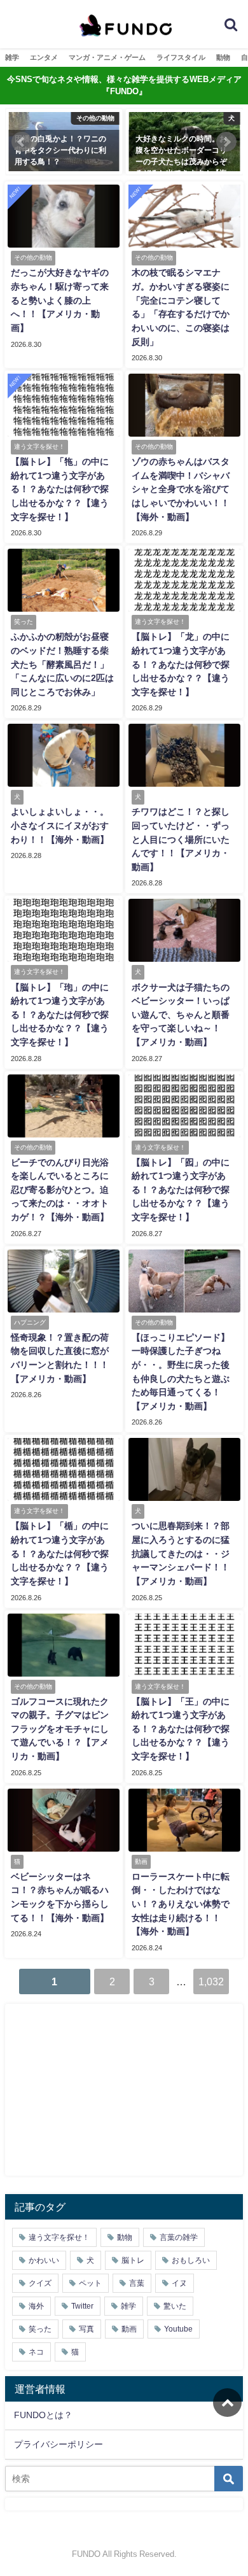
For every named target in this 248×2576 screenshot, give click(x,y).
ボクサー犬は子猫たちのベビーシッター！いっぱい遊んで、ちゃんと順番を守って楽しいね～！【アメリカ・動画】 (181, 1015)
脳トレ (133, 2260)
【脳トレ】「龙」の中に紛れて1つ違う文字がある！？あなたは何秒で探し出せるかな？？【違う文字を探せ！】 (181, 664)
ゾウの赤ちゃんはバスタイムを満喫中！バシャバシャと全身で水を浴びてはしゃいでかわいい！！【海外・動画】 (181, 489)
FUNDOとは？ (43, 2415)
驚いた (175, 2306)
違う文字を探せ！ (59, 2237)
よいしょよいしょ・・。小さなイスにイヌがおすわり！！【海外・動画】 (60, 825)
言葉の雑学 (179, 2237)
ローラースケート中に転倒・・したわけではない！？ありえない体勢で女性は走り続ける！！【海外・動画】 (181, 1904)
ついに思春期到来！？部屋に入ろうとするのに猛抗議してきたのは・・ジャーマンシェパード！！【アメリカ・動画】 (181, 1553)
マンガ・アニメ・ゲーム (107, 57)
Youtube (178, 2329)
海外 (36, 2306)
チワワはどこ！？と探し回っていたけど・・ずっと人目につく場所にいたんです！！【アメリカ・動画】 (181, 839)
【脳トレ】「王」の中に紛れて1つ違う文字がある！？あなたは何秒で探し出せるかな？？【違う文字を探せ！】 (181, 1729)
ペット (90, 2283)
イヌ (179, 2283)
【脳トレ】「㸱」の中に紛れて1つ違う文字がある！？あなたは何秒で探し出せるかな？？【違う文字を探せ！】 (60, 489)
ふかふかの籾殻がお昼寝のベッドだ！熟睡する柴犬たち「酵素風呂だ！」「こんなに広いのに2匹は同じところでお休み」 (62, 664)
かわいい (44, 2260)
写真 (86, 2329)
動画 (129, 2329)
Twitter (82, 2306)
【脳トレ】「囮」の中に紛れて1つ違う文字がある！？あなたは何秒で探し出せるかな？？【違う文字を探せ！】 (181, 1190)
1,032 (211, 1981)
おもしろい (191, 2260)
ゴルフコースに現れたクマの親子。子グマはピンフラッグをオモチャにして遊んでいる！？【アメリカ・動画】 (60, 1729)
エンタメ (44, 57)
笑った (40, 2329)
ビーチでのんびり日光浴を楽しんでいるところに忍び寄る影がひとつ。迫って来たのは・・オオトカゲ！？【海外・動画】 (60, 1190)
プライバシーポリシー (59, 2444)
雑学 (12, 57)
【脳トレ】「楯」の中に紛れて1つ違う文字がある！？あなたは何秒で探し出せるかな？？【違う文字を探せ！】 (60, 1553)
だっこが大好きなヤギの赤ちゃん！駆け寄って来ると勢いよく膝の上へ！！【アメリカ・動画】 (60, 300)
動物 (223, 57)
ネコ (36, 2352)
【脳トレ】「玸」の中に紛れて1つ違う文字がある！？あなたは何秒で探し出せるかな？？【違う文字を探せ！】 (60, 1015)
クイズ (40, 2283)
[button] (22, 142)
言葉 (137, 2283)
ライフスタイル (181, 57)
